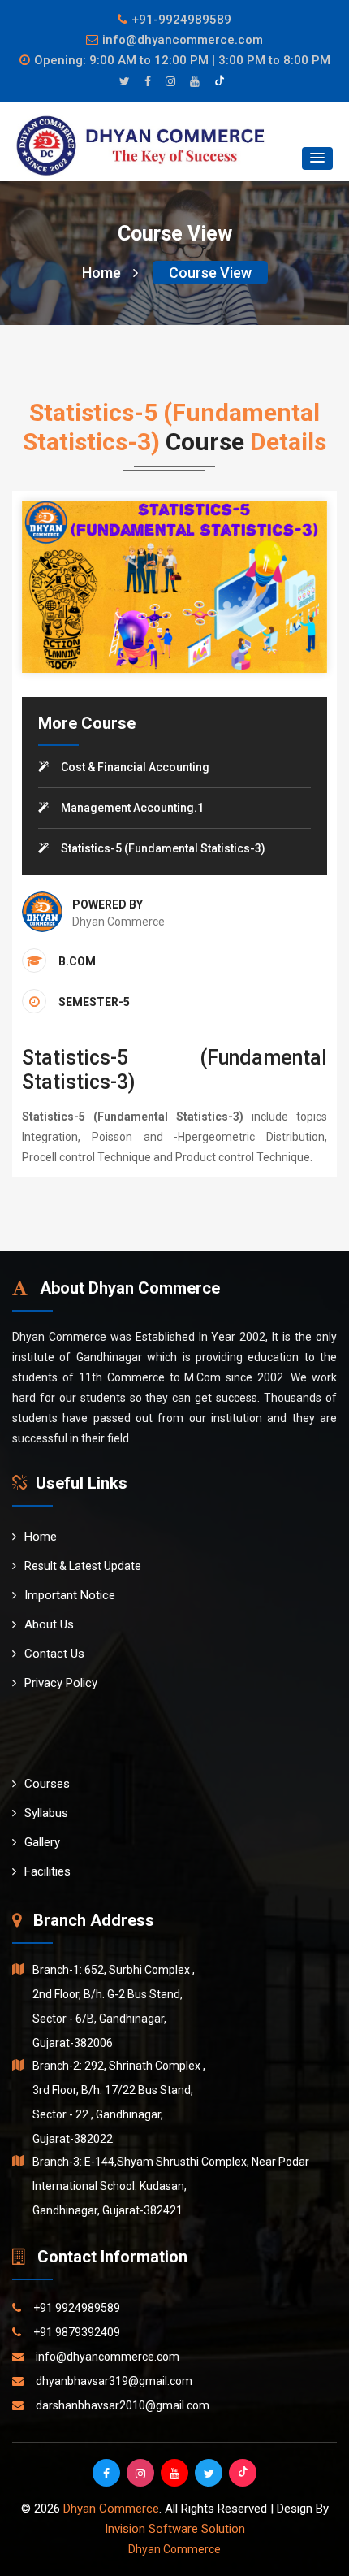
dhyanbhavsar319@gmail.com (114, 2381)
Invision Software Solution (175, 2529)
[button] (317, 158)
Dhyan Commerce (111, 2509)
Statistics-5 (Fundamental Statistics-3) (163, 848)
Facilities (47, 1871)
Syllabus (46, 1813)
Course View (210, 273)
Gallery (42, 1842)
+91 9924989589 (77, 2308)
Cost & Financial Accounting (135, 767)
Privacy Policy (61, 1683)
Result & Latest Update (83, 1566)
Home (101, 273)
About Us (49, 1624)
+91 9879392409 (77, 2332)
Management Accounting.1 (132, 808)
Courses (47, 1784)
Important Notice (70, 1595)
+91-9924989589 (181, 20)
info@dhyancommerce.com (183, 40)
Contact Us (54, 1654)
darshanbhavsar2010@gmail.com (123, 2405)
